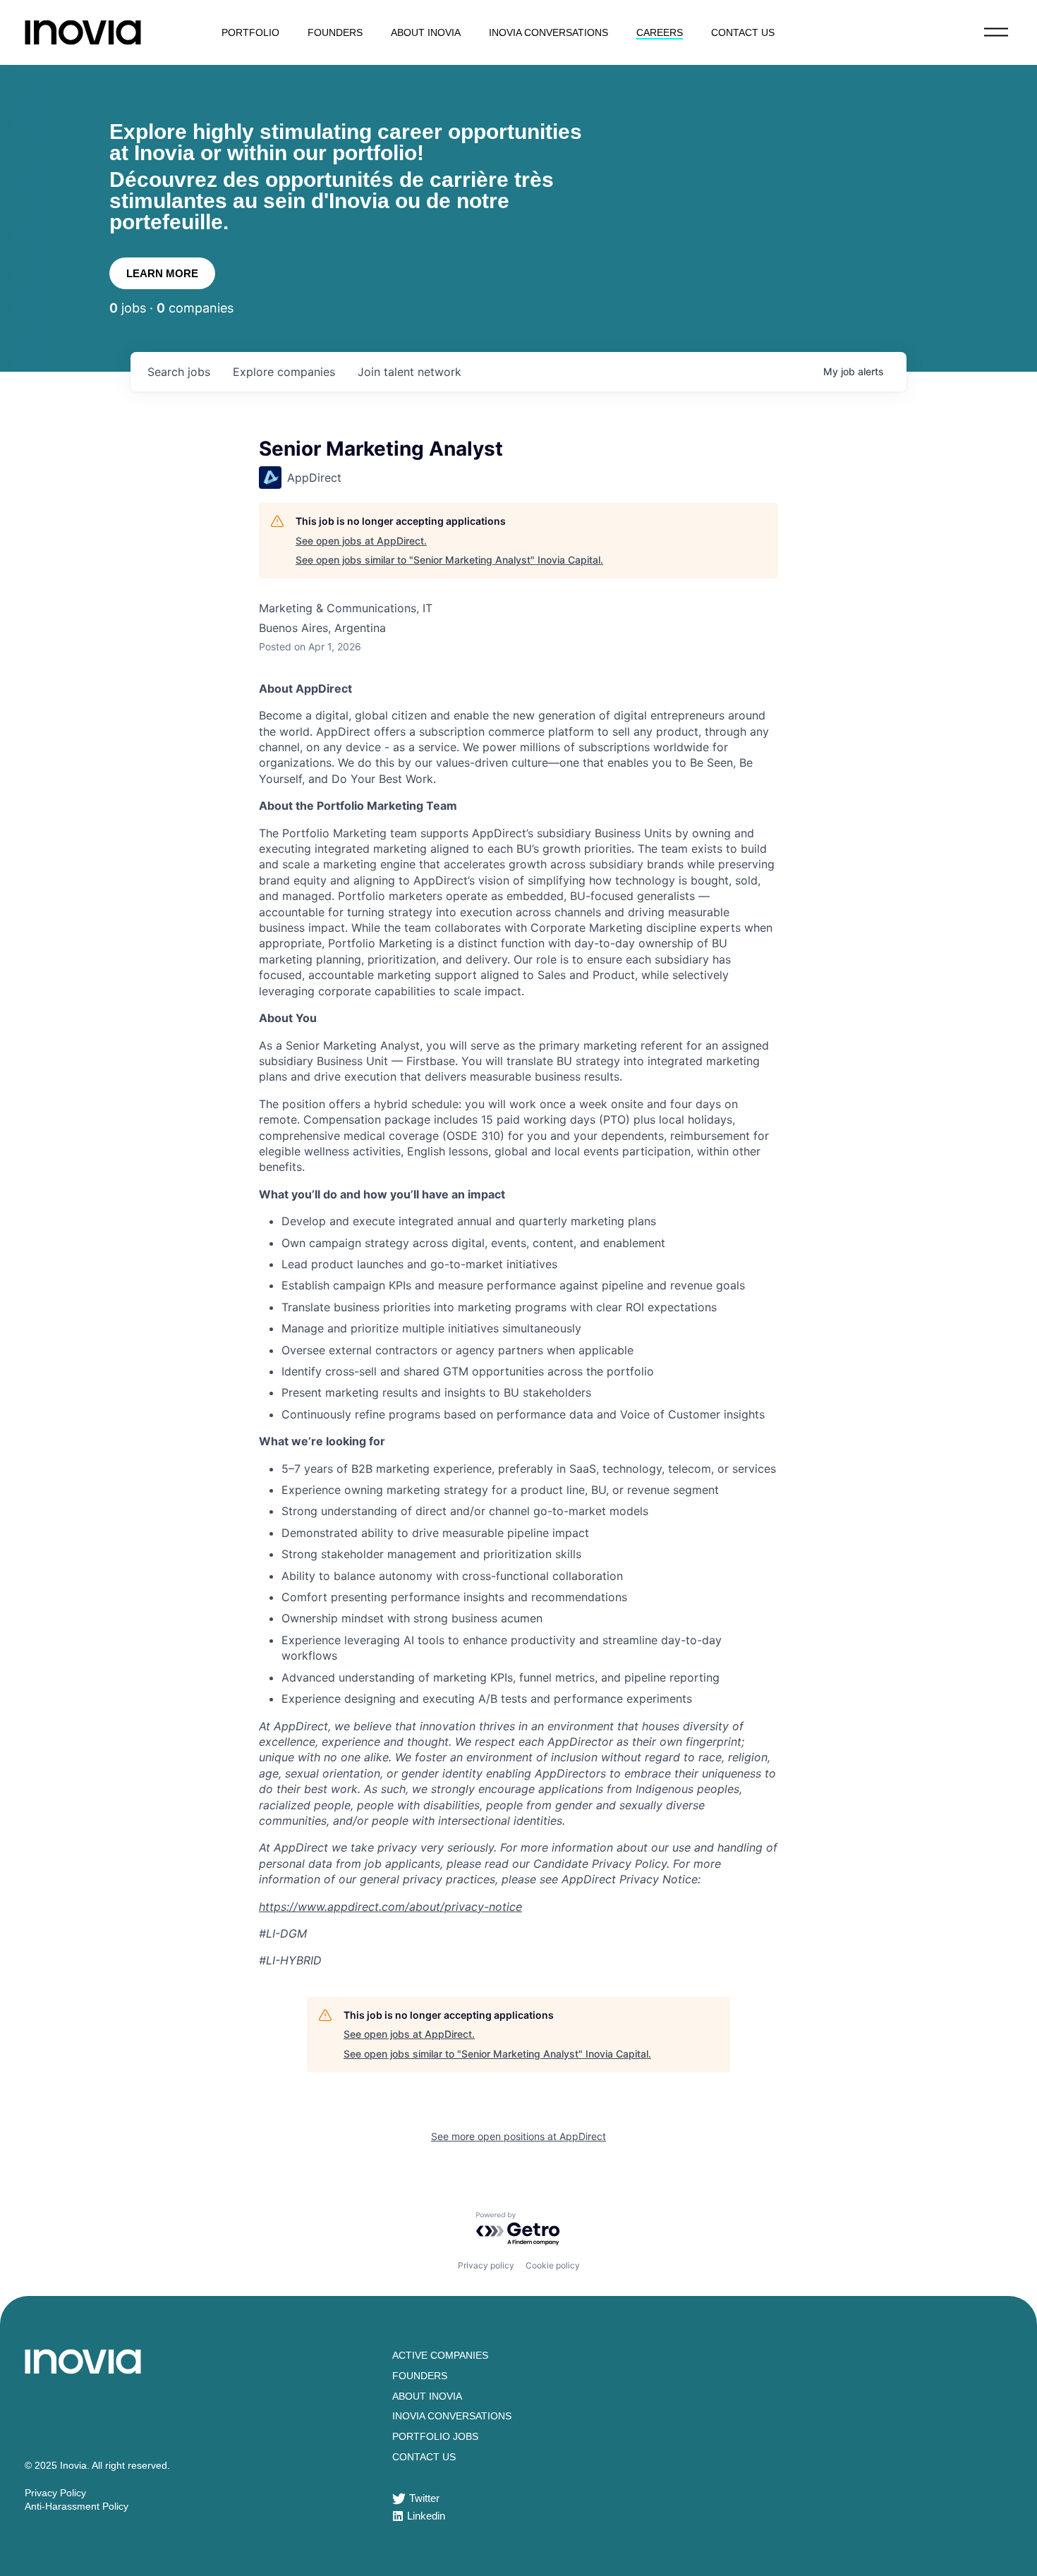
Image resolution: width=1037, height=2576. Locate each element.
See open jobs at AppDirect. (361, 541)
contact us (743, 32)
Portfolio (250, 32)
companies (284, 372)
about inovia (426, 32)
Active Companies (440, 2355)
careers (660, 32)
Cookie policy (553, 2265)
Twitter (424, 2498)
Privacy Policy (55, 2493)
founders (335, 32)
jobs (179, 372)
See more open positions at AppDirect (518, 2136)
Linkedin (426, 2516)
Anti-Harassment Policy (77, 2506)
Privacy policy (486, 2265)
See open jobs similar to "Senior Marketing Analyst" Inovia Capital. (449, 560)
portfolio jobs (435, 2436)
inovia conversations (548, 32)
